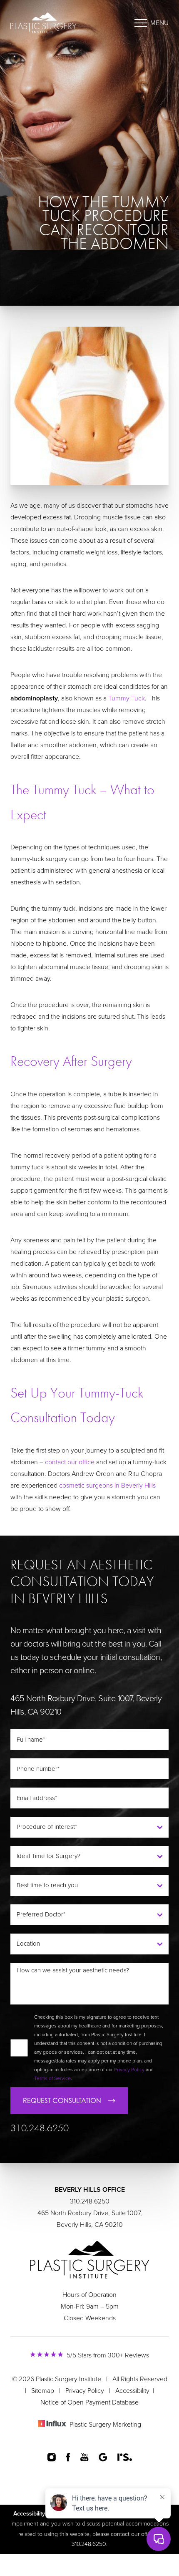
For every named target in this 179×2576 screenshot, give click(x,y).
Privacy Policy (129, 2070)
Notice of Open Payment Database (89, 2402)
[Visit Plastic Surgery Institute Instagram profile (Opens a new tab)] (51, 2457)
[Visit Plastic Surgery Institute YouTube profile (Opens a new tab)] (85, 2457)
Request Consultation (62, 2100)
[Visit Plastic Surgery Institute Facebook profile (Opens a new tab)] (68, 2457)
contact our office (70, 1462)
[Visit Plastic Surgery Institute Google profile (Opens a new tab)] (103, 2457)
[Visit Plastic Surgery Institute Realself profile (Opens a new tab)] (125, 2457)
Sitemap (43, 2391)
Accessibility (132, 2391)
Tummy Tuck (127, 698)
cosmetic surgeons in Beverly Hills (107, 1486)
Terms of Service (52, 2078)
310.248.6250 (40, 2128)
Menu (159, 23)
